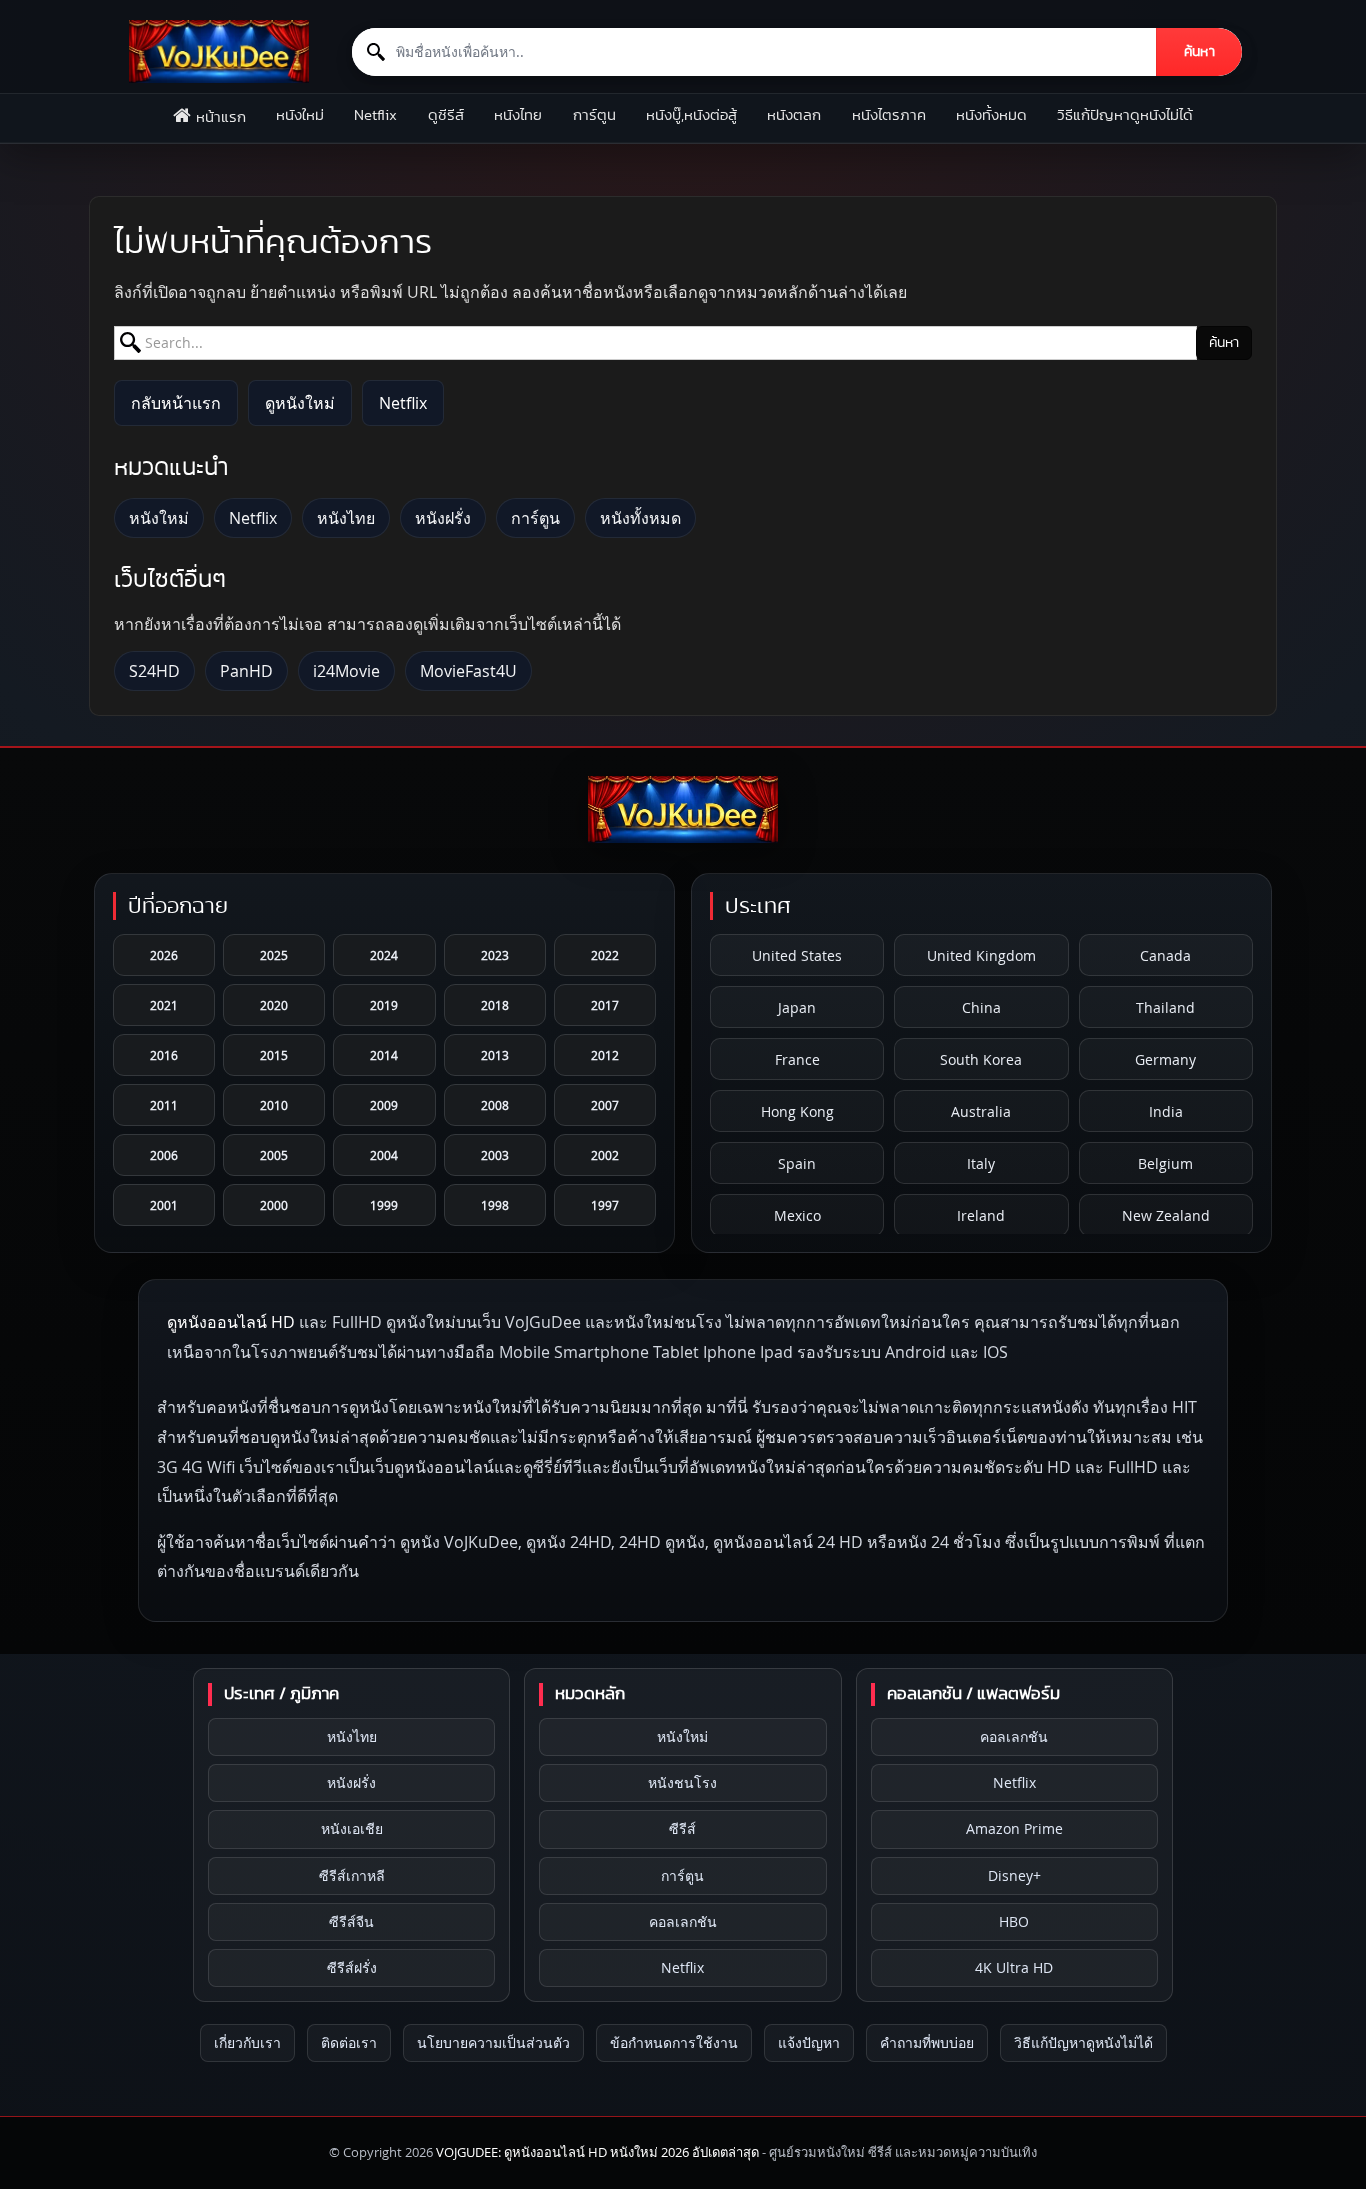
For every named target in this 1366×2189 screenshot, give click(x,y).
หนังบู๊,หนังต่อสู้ (691, 115)
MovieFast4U (468, 671)
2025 (274, 955)
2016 (164, 1055)
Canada (1165, 955)
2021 (164, 1005)
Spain (797, 1163)
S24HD (154, 671)
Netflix (375, 115)
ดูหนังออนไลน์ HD (231, 1322)
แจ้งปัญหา (809, 2042)
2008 (495, 1105)
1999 (384, 1205)
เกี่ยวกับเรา (247, 2042)
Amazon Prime (1014, 1828)
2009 (384, 1105)
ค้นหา (1199, 52)
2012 (605, 1055)
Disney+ (1014, 1875)
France (797, 1059)
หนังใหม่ (300, 115)
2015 (274, 1055)
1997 (605, 1205)
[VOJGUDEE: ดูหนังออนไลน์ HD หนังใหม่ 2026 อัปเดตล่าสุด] (219, 51)
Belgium (1165, 1163)
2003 (495, 1155)
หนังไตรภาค (889, 115)
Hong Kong (797, 1111)
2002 (605, 1155)
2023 (495, 955)
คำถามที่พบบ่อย (927, 2042)
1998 (495, 1205)
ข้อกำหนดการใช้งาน (674, 2042)
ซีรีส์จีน (351, 1921)
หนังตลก (794, 115)
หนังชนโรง (682, 1782)
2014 (384, 1055)
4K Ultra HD (1014, 1967)
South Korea (981, 1059)
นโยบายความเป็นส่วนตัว (493, 2042)
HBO (1014, 1921)
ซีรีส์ (682, 1828)
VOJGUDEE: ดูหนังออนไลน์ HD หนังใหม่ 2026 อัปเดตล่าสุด (597, 2152)
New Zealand (1166, 1215)
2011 (164, 1105)
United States (797, 955)
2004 (384, 1155)
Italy (981, 1163)
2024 (384, 955)
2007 (605, 1105)
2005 (274, 1155)
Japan (797, 1007)
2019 (384, 1005)
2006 (164, 1155)
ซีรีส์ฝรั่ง (352, 1967)
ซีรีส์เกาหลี (352, 1875)
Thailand (1165, 1007)
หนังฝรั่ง (443, 518)
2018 (495, 1005)
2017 (605, 1005)
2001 (164, 1205)
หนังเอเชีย (352, 1828)
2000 (274, 1205)
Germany (1165, 1059)
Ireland (981, 1215)
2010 (274, 1105)
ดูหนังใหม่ (300, 403)
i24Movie (346, 671)
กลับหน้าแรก (176, 403)
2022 (605, 955)
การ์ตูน (594, 115)
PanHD (246, 671)
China (981, 1007)
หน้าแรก (221, 117)
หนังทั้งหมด (991, 115)
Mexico (797, 1215)
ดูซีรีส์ (446, 115)
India (1166, 1111)
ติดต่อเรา (349, 2042)
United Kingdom (981, 955)
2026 (164, 955)
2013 (495, 1055)
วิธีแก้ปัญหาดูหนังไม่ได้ (1125, 115)
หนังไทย (518, 115)
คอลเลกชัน (683, 1921)
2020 (274, 1005)
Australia (981, 1111)
